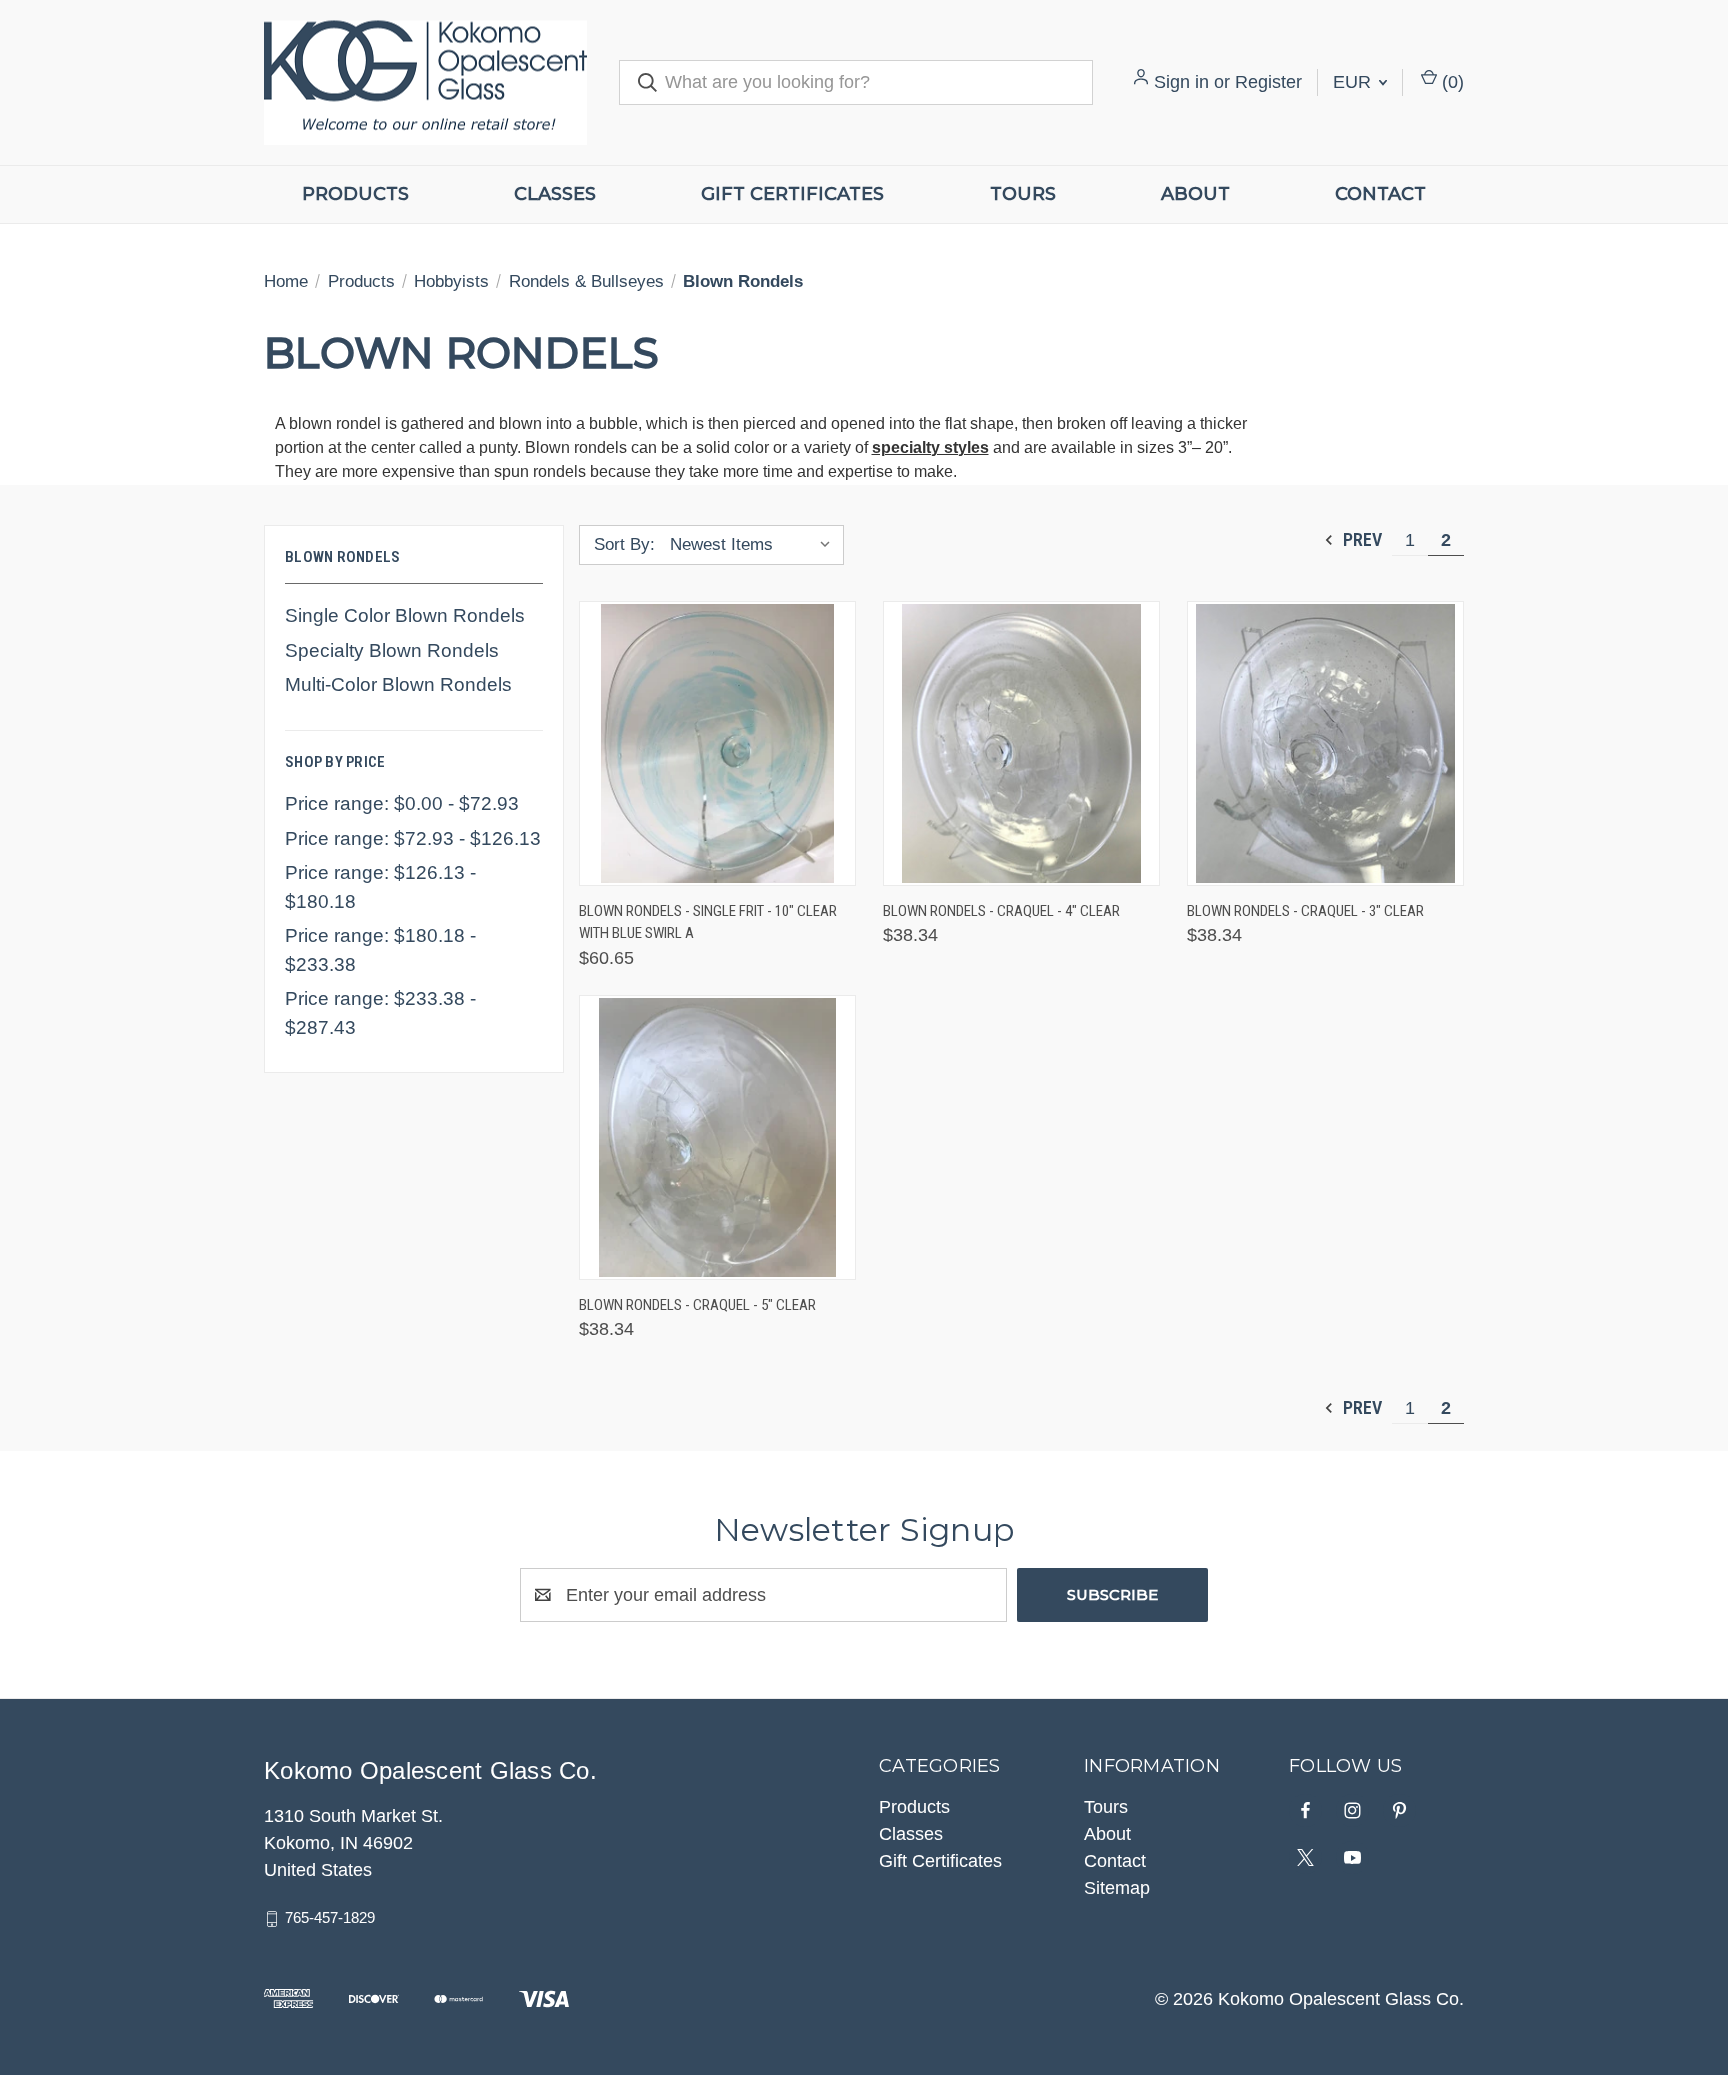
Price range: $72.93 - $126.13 (413, 838)
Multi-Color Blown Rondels (398, 684)
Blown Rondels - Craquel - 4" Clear (1001, 911)
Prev (1360, 539)
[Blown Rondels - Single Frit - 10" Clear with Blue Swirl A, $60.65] (717, 743)
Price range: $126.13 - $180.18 (380, 887)
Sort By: (624, 544)
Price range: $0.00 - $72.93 (402, 803)
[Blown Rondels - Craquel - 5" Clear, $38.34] (717, 1137)
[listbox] (755, 545)
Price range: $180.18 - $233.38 (380, 950)
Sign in (1181, 82)
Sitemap (1117, 1888)
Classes (555, 194)
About (1195, 194)
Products (355, 194)
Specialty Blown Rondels (392, 650)
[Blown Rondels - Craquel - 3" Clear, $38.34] (1325, 743)
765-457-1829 (330, 1917)
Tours (1023, 194)
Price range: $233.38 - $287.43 (380, 1013)
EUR (1354, 82)
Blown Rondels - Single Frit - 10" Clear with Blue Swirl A (708, 922)
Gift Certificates (792, 194)
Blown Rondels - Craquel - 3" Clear (1305, 911)
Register (1268, 82)
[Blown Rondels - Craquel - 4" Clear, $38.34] (1021, 743)
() (1450, 82)
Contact (1380, 194)
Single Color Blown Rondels (405, 615)
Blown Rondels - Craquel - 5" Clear (697, 1305)
